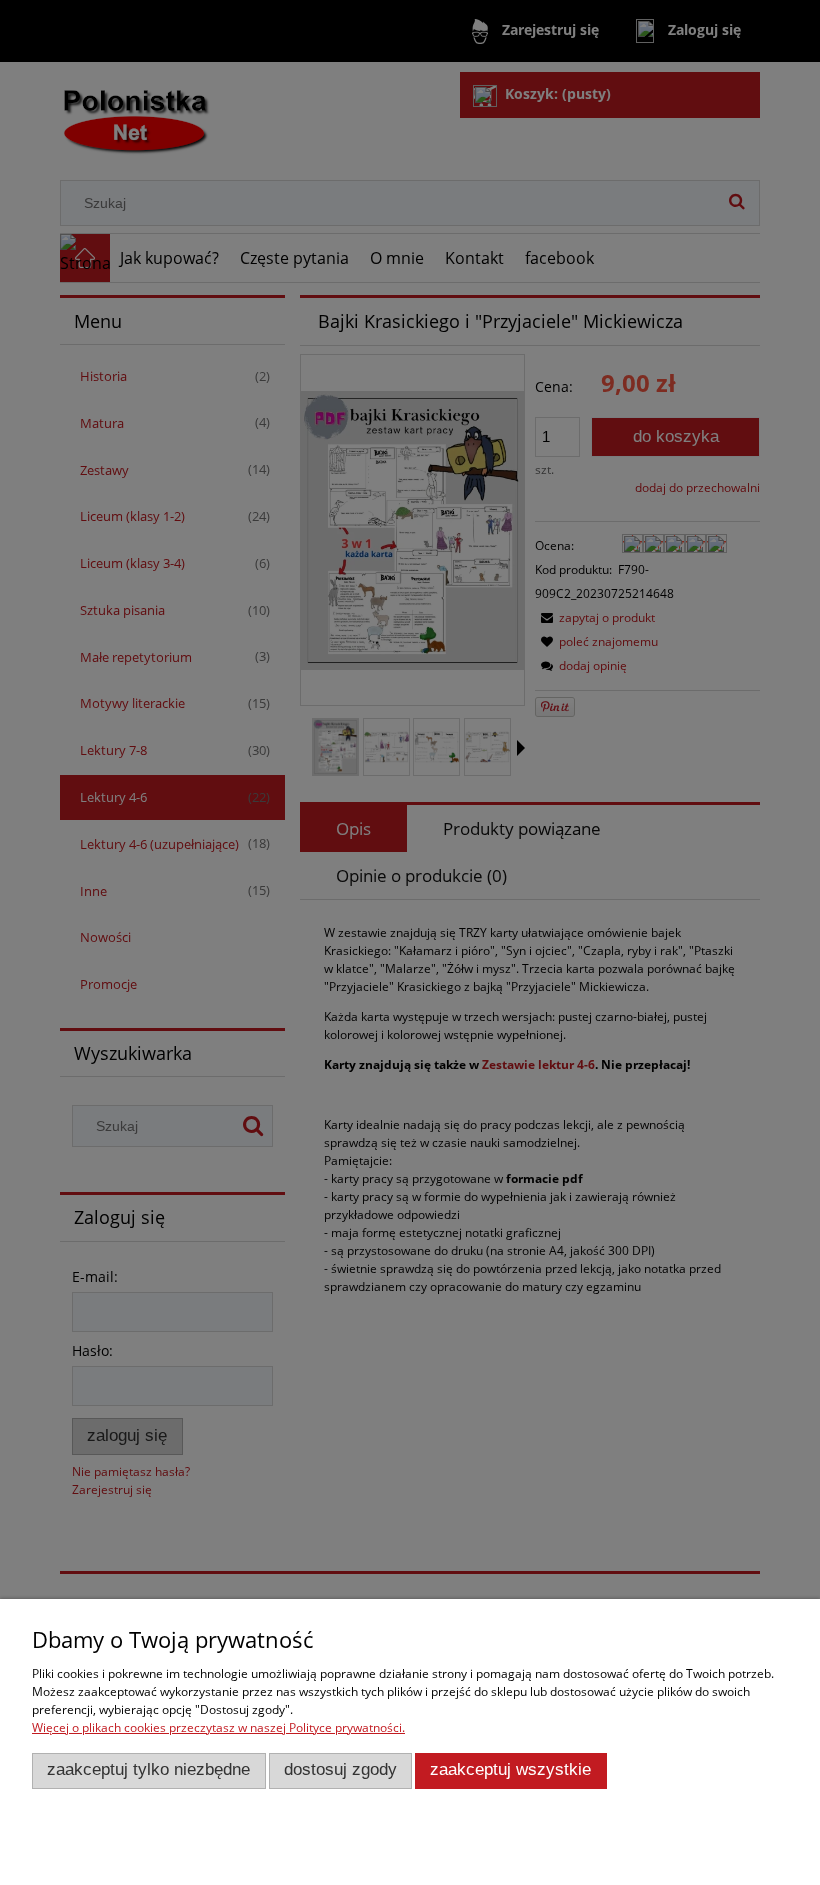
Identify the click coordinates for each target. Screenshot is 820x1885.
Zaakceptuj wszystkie (510, 1769)
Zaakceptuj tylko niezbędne (148, 1769)
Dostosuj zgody (340, 1769)
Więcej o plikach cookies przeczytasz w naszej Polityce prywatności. (218, 1727)
